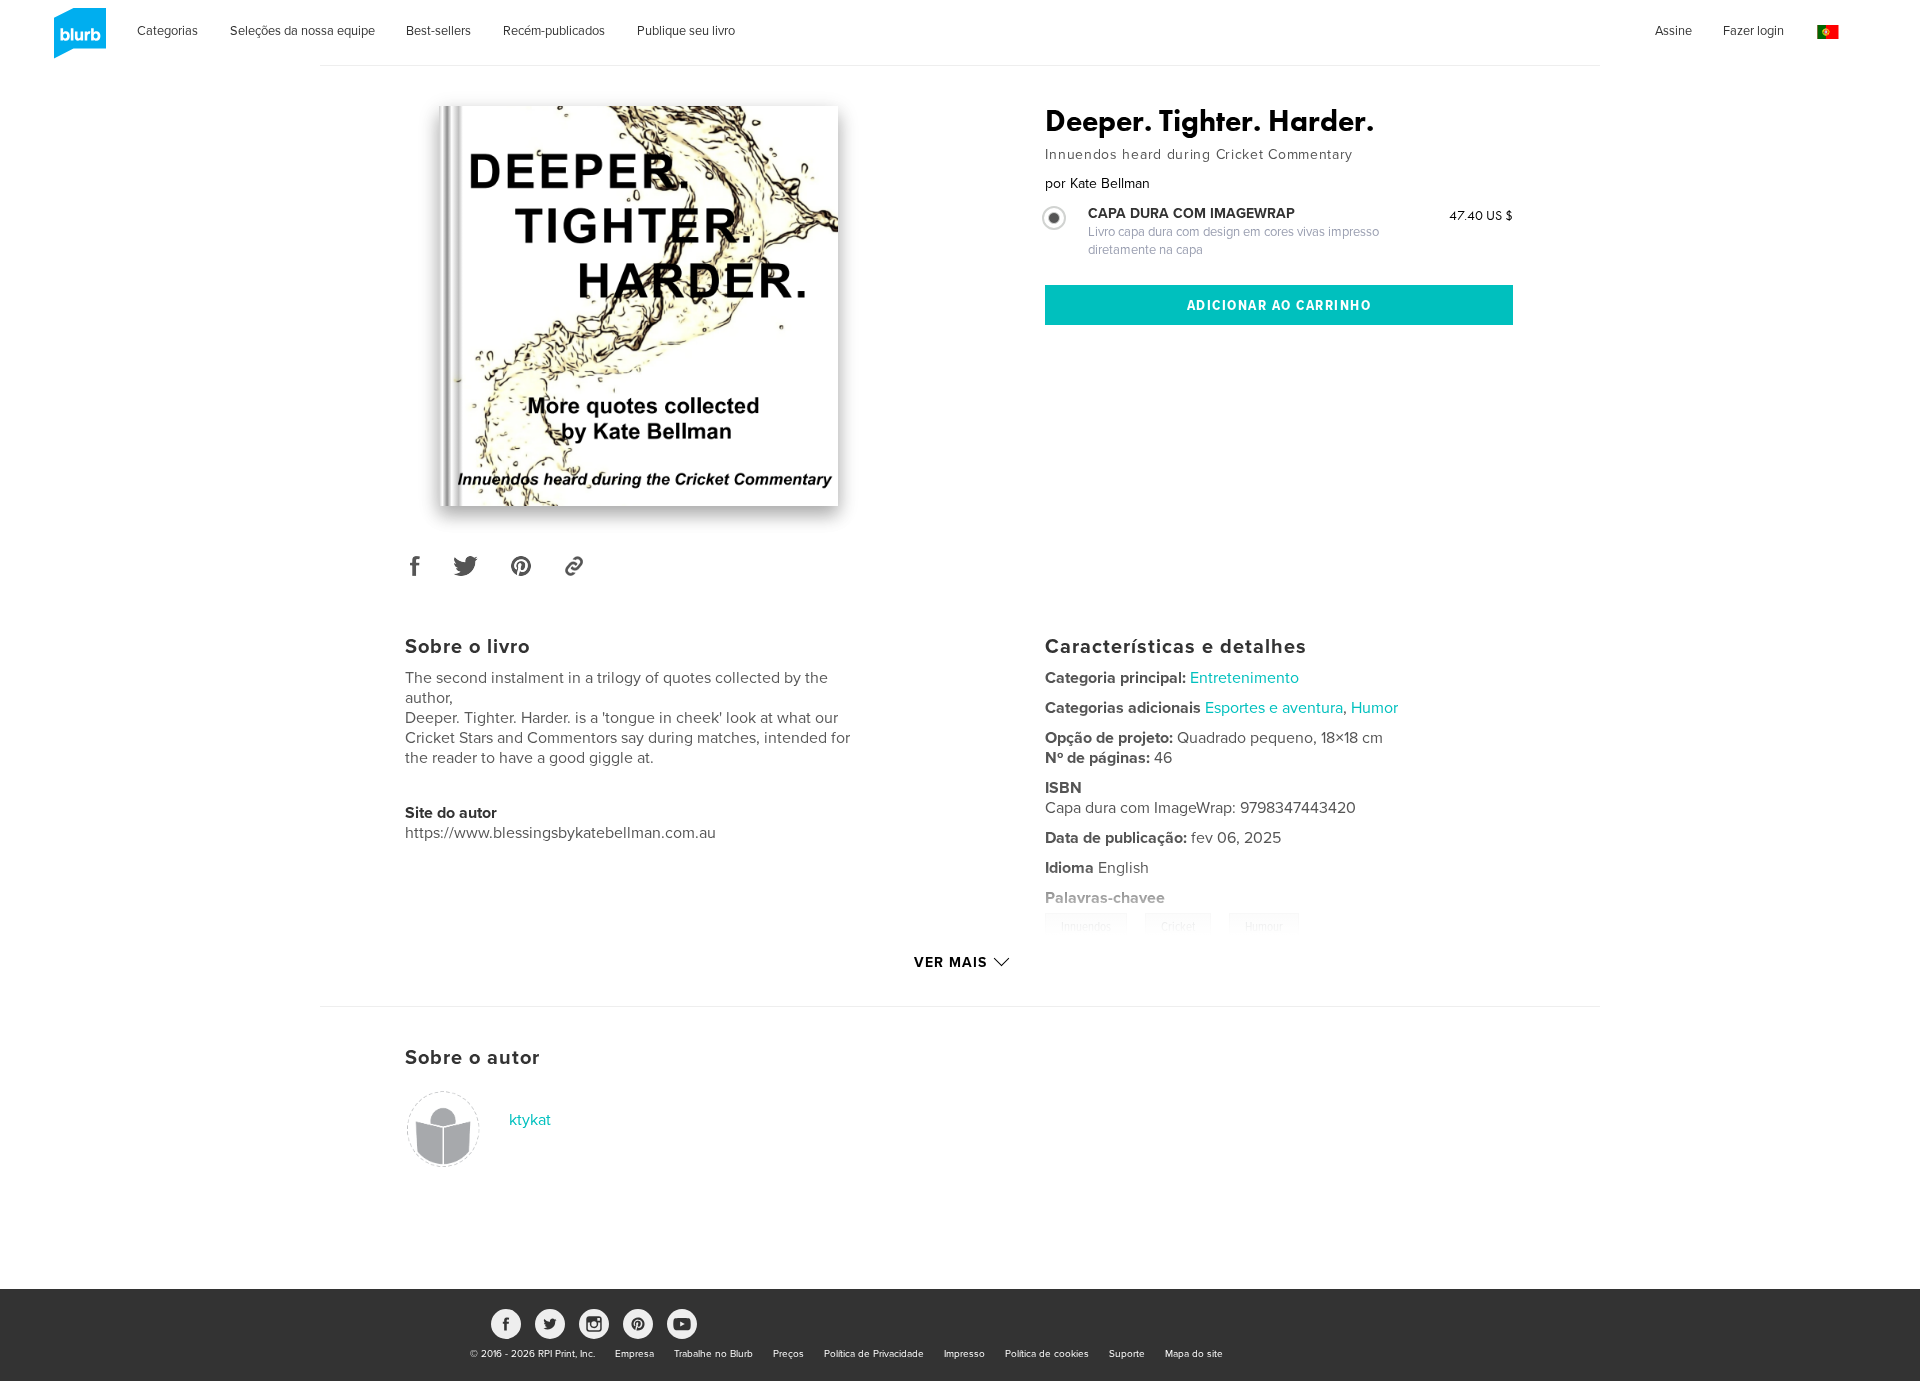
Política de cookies (1047, 1354)
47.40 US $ (1481, 215)
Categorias (167, 31)
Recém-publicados (554, 31)
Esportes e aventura (1274, 708)
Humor (1374, 708)
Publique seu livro (686, 31)
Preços (788, 1354)
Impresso (964, 1354)
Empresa (634, 1354)
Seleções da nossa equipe (302, 31)
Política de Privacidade (874, 1354)
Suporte (1127, 1354)
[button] (1828, 32)
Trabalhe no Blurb (713, 1354)
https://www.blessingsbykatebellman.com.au (560, 833)
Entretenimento (1244, 678)
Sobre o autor (472, 1058)
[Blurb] (76, 41)
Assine (1673, 31)
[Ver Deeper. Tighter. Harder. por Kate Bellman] (638, 306)
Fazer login (1753, 31)
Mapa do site (1194, 1354)
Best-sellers (438, 31)
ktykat (530, 1120)
